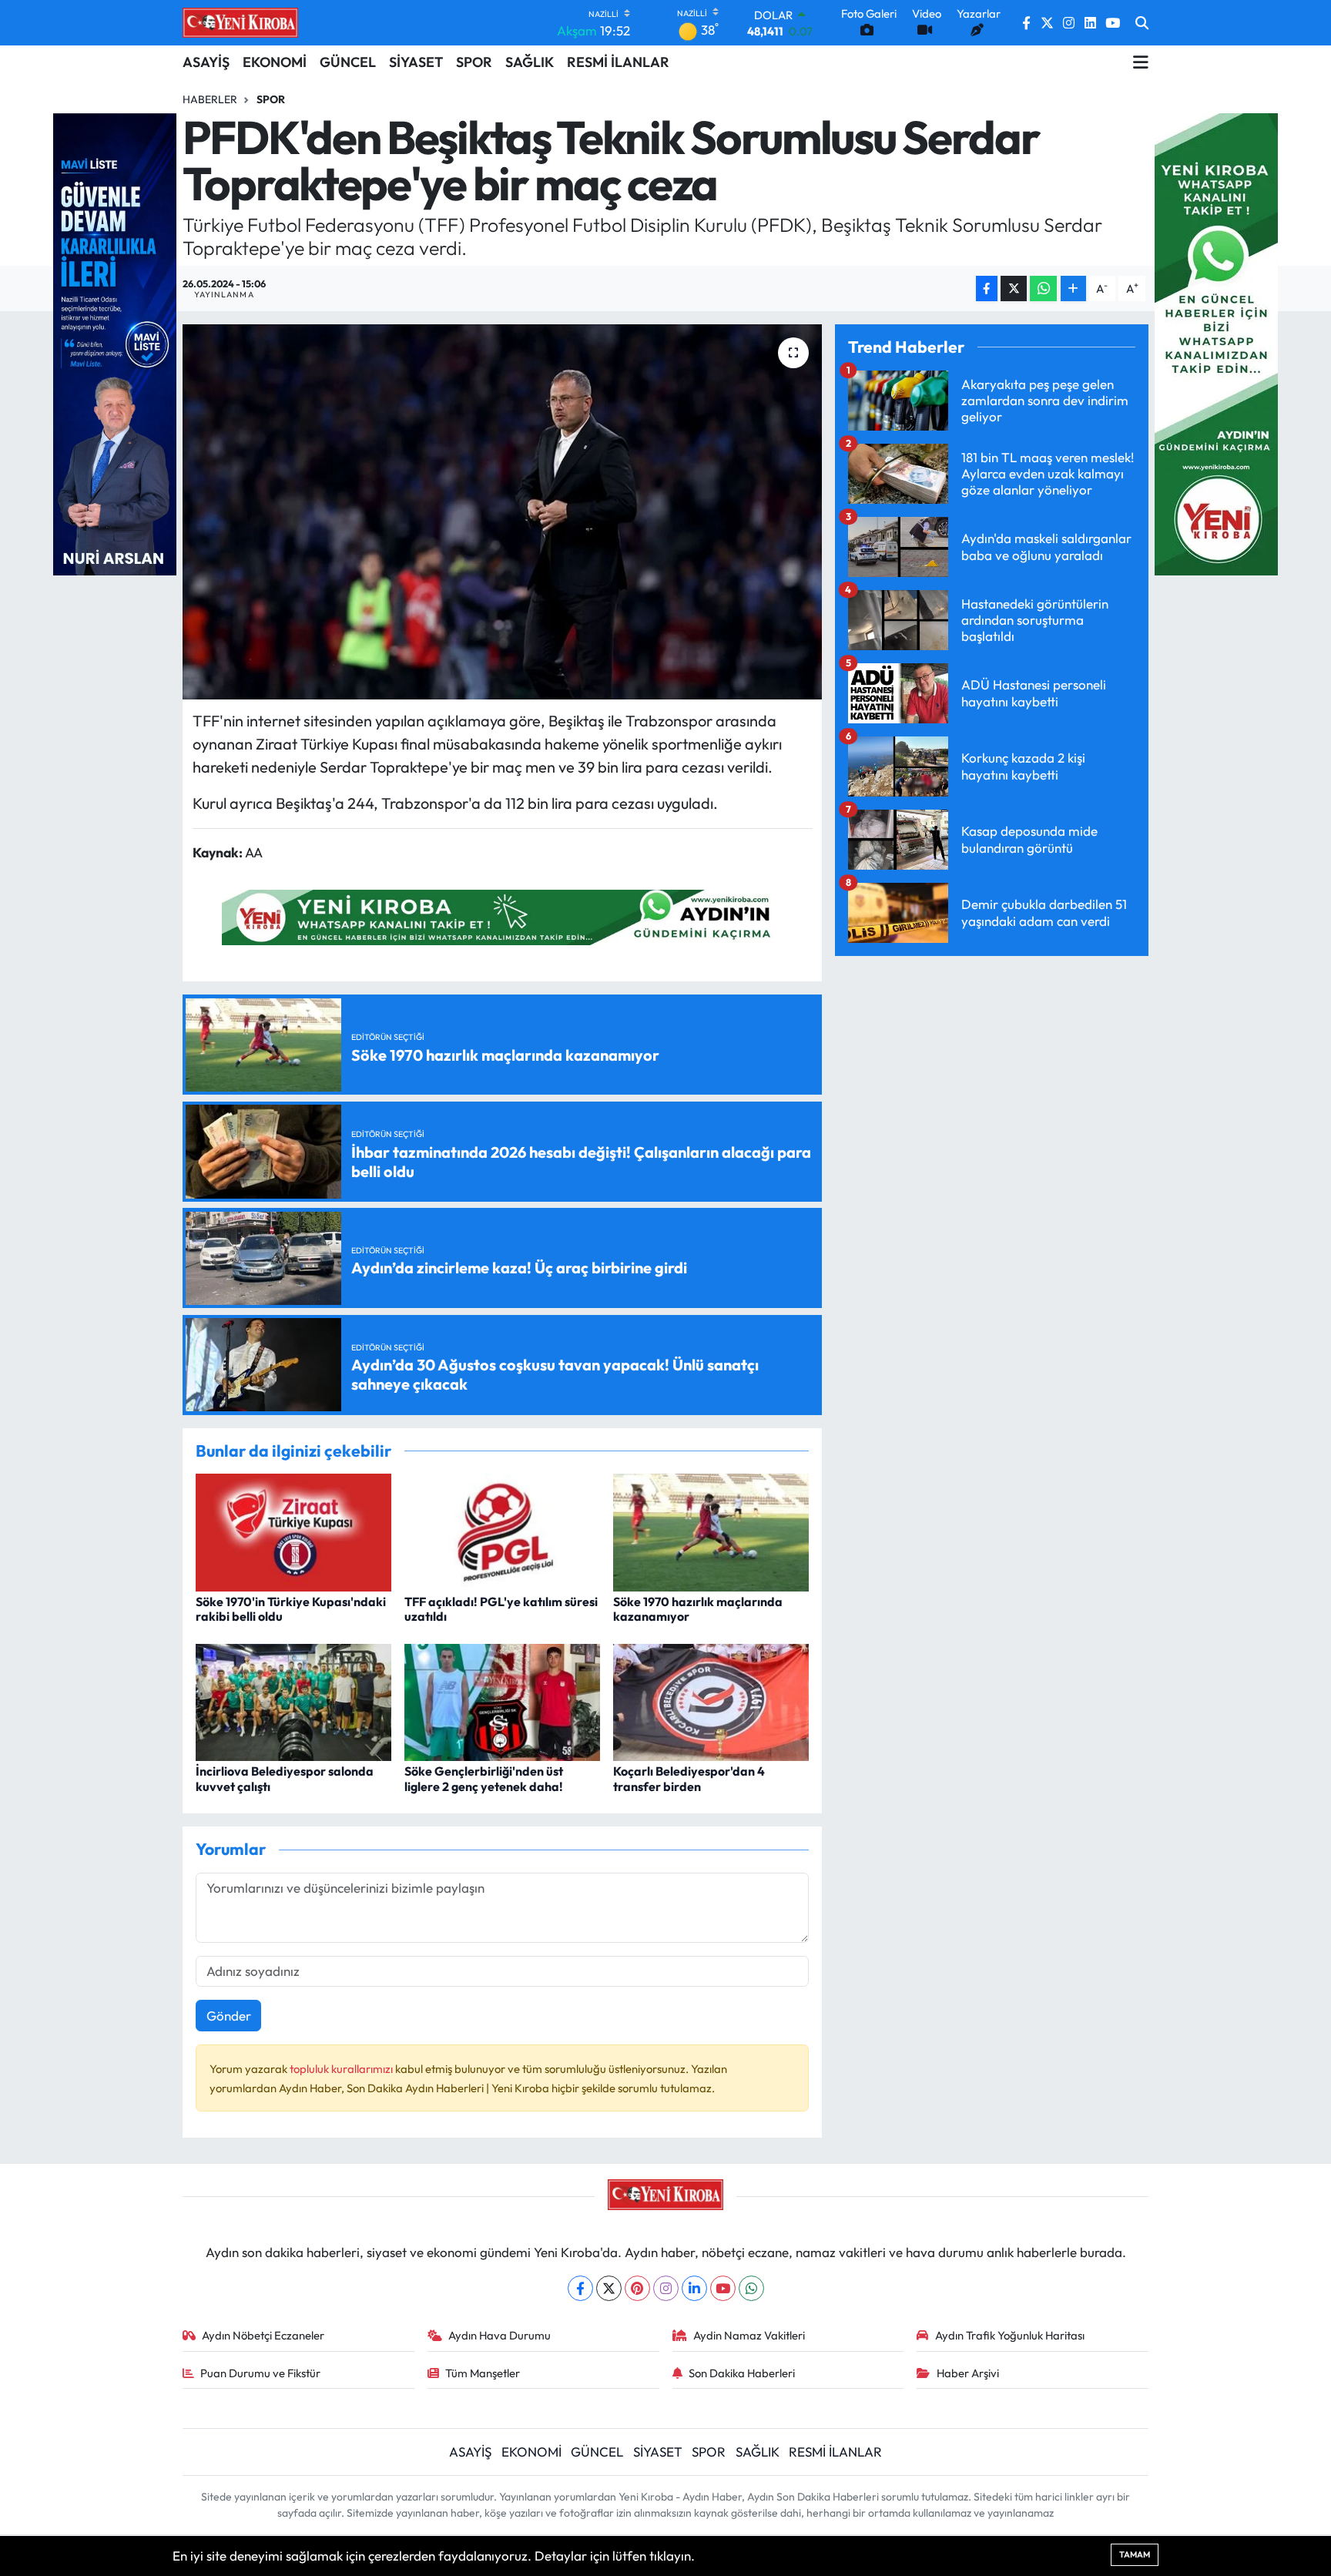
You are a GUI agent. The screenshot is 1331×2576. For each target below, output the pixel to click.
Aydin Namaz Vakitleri (749, 2335)
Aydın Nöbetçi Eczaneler (263, 2335)
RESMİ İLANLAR (618, 62)
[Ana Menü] (1141, 62)
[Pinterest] (637, 2288)
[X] (609, 2288)
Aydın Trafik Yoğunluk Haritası (1010, 2335)
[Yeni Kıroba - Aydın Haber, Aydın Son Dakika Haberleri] (240, 22)
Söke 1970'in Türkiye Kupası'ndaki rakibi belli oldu (291, 1609)
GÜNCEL (348, 62)
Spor (271, 99)
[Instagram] (666, 2288)
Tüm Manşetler (483, 2373)
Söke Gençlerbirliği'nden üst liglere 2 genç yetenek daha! (484, 1778)
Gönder (229, 2016)
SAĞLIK (530, 62)
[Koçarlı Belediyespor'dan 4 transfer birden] (711, 1701)
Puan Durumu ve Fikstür (260, 2373)
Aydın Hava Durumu (500, 2335)
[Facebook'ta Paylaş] (987, 288)
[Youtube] (723, 2288)
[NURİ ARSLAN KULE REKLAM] (115, 342)
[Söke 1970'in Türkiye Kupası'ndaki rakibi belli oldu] (293, 1530)
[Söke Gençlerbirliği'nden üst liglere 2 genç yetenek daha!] (502, 1701)
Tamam (1135, 2554)
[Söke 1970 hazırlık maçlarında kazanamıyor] (711, 1530)
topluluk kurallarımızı (342, 2069)
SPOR (474, 62)
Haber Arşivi (968, 2373)
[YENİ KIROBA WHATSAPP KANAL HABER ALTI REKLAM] (502, 916)
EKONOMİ (275, 62)
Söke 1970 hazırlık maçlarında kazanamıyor (698, 1609)
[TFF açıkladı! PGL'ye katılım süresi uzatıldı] (502, 1530)
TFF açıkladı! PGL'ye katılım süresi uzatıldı (501, 1609)
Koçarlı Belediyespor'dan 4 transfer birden (689, 1778)
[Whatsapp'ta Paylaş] (1043, 288)
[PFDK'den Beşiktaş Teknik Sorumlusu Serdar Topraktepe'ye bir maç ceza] (503, 512)
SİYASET (416, 62)
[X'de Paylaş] (1014, 288)
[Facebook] (580, 2288)
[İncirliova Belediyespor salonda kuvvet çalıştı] (293, 1701)
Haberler (210, 99)
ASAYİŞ (206, 62)
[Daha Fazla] (1073, 288)
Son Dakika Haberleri (742, 2373)
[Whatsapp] (751, 2288)
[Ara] (1142, 23)
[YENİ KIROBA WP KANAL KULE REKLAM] (1216, 342)
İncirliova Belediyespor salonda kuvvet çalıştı (285, 1778)
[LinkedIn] (694, 2288)
